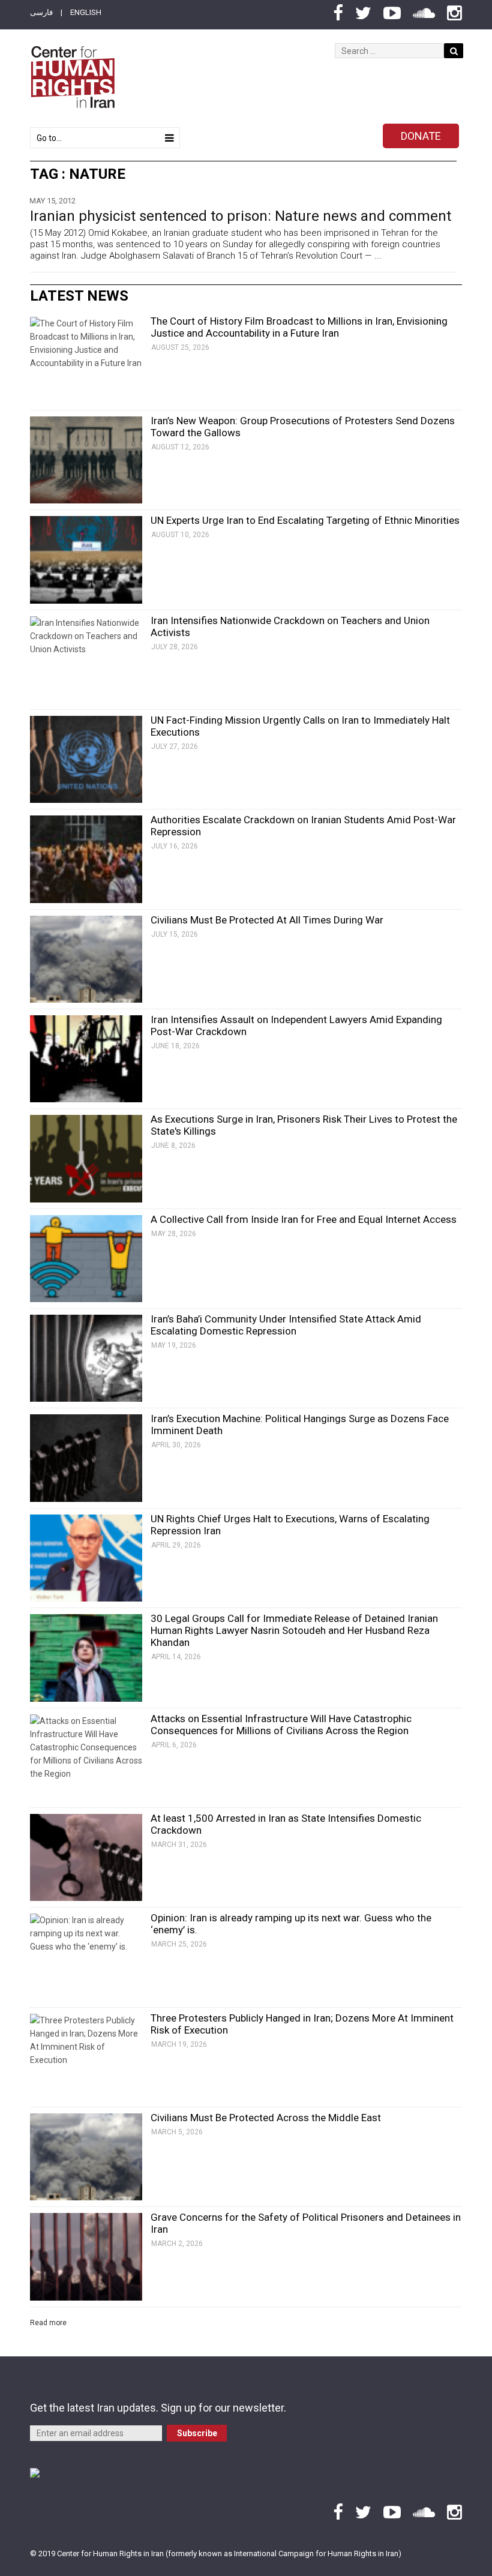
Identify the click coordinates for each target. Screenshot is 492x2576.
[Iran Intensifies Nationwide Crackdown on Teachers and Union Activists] (86, 660)
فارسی (41, 12)
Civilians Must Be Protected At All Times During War (267, 920)
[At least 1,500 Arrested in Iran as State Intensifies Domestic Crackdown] (86, 1857)
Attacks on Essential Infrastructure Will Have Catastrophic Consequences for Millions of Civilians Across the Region (281, 1725)
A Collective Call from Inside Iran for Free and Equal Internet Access (304, 1219)
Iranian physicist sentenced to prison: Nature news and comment (241, 216)
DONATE (421, 136)
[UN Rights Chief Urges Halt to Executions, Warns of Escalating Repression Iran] (86, 1558)
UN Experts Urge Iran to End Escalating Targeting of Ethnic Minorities (305, 520)
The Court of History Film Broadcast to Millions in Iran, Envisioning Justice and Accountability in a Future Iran (299, 327)
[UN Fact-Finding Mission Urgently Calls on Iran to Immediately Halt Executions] (86, 759)
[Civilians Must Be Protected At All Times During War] (86, 959)
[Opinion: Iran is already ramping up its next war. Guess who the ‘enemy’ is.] (86, 1957)
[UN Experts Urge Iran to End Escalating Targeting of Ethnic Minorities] (86, 560)
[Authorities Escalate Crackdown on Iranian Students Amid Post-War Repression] (86, 859)
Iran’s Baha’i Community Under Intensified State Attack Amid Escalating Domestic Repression (286, 1325)
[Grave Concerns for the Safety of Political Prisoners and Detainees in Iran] (86, 2256)
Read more (48, 2323)
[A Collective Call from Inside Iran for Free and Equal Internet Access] (86, 1259)
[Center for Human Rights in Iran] (72, 77)
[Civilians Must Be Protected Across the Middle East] (86, 2157)
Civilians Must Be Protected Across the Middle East (266, 2118)
